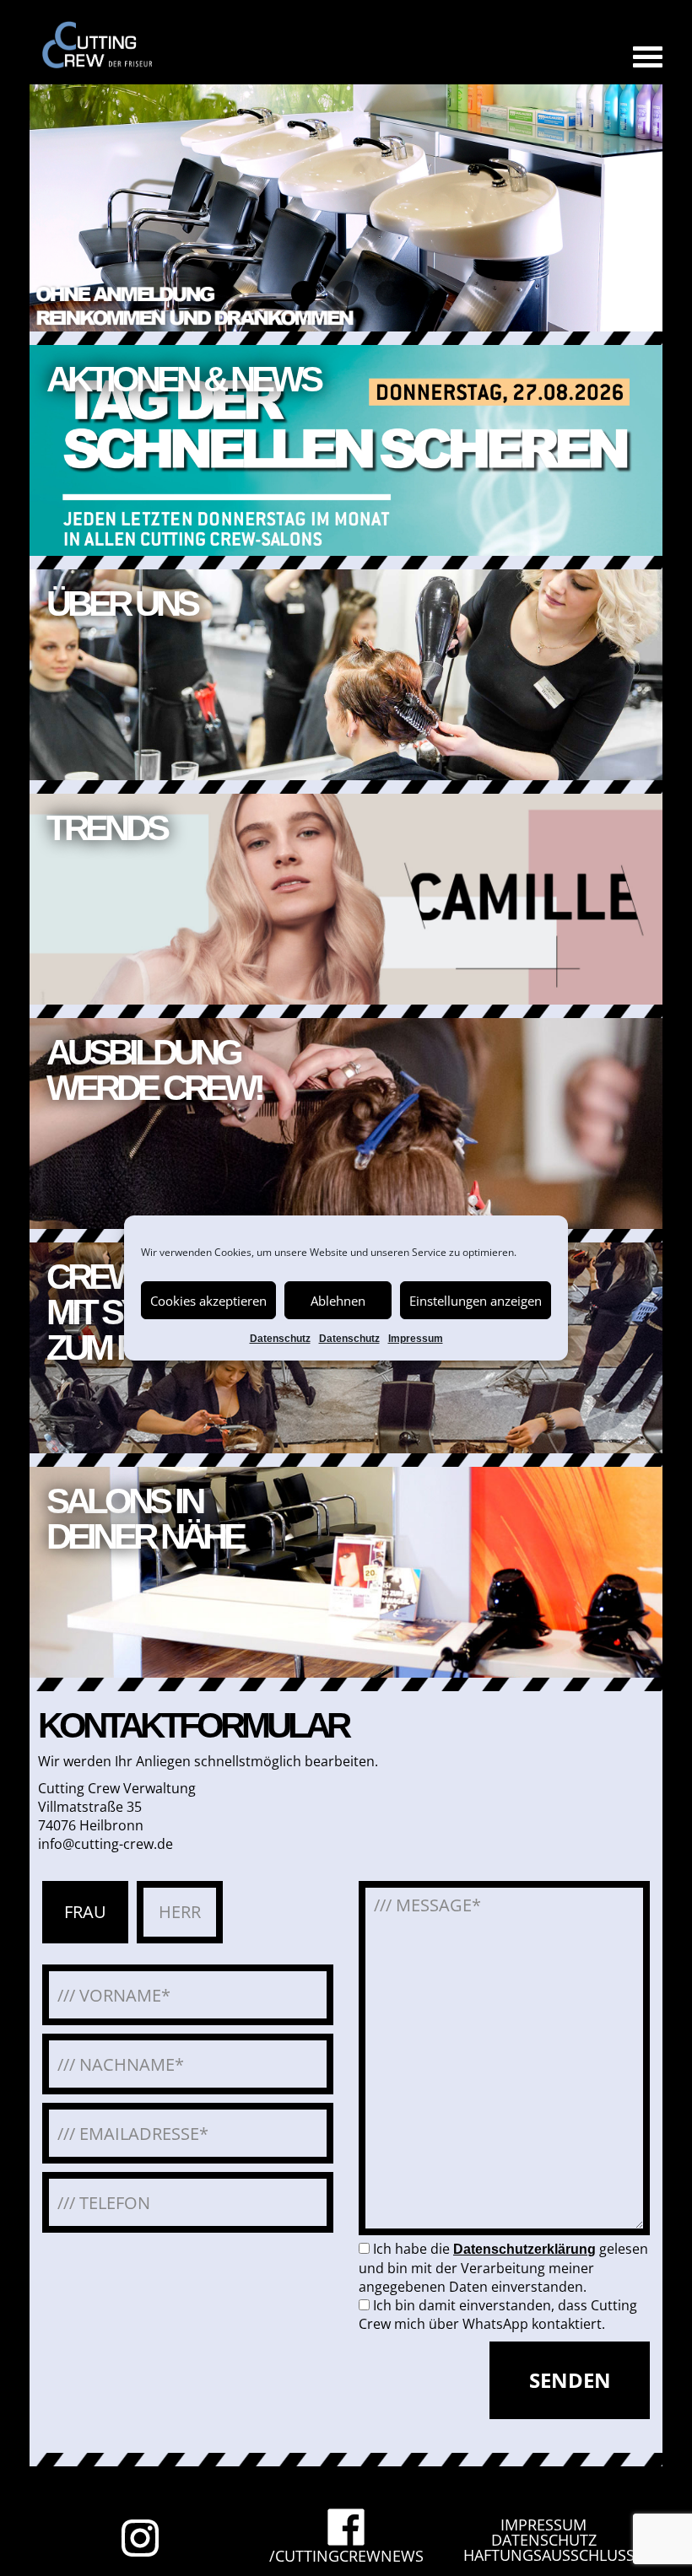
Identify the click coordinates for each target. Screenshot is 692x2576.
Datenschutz (280, 1339)
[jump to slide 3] (388, 294)
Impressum (416, 1339)
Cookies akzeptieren (208, 1301)
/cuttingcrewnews (346, 2554)
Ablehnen (338, 1301)
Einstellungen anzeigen (476, 1301)
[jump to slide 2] (346, 294)
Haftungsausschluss (549, 2555)
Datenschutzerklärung (524, 2249)
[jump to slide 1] (304, 294)
